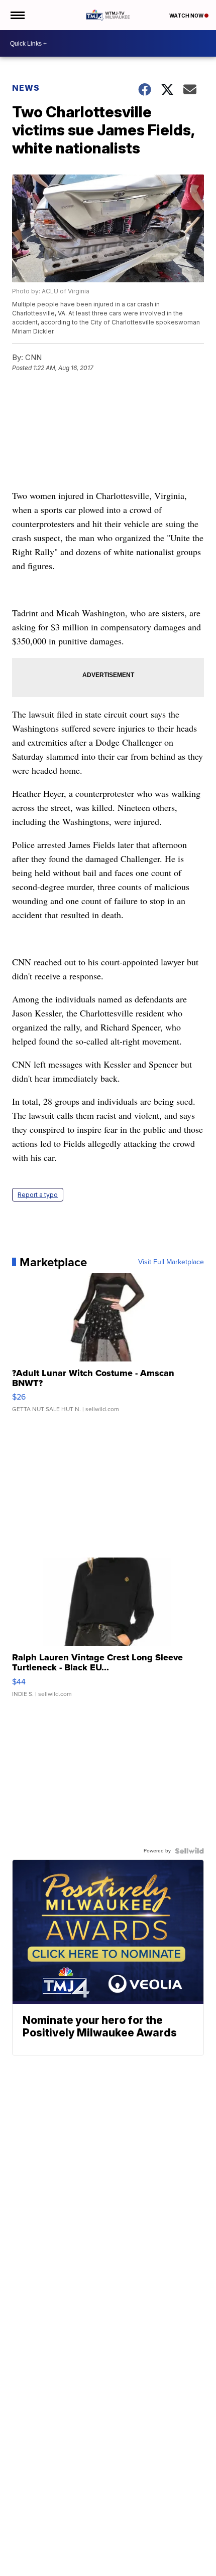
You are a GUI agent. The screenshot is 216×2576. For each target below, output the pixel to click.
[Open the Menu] (17, 15)
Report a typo (38, 1195)
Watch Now (187, 16)
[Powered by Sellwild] (189, 1851)
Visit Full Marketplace (171, 1262)
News (26, 88)
